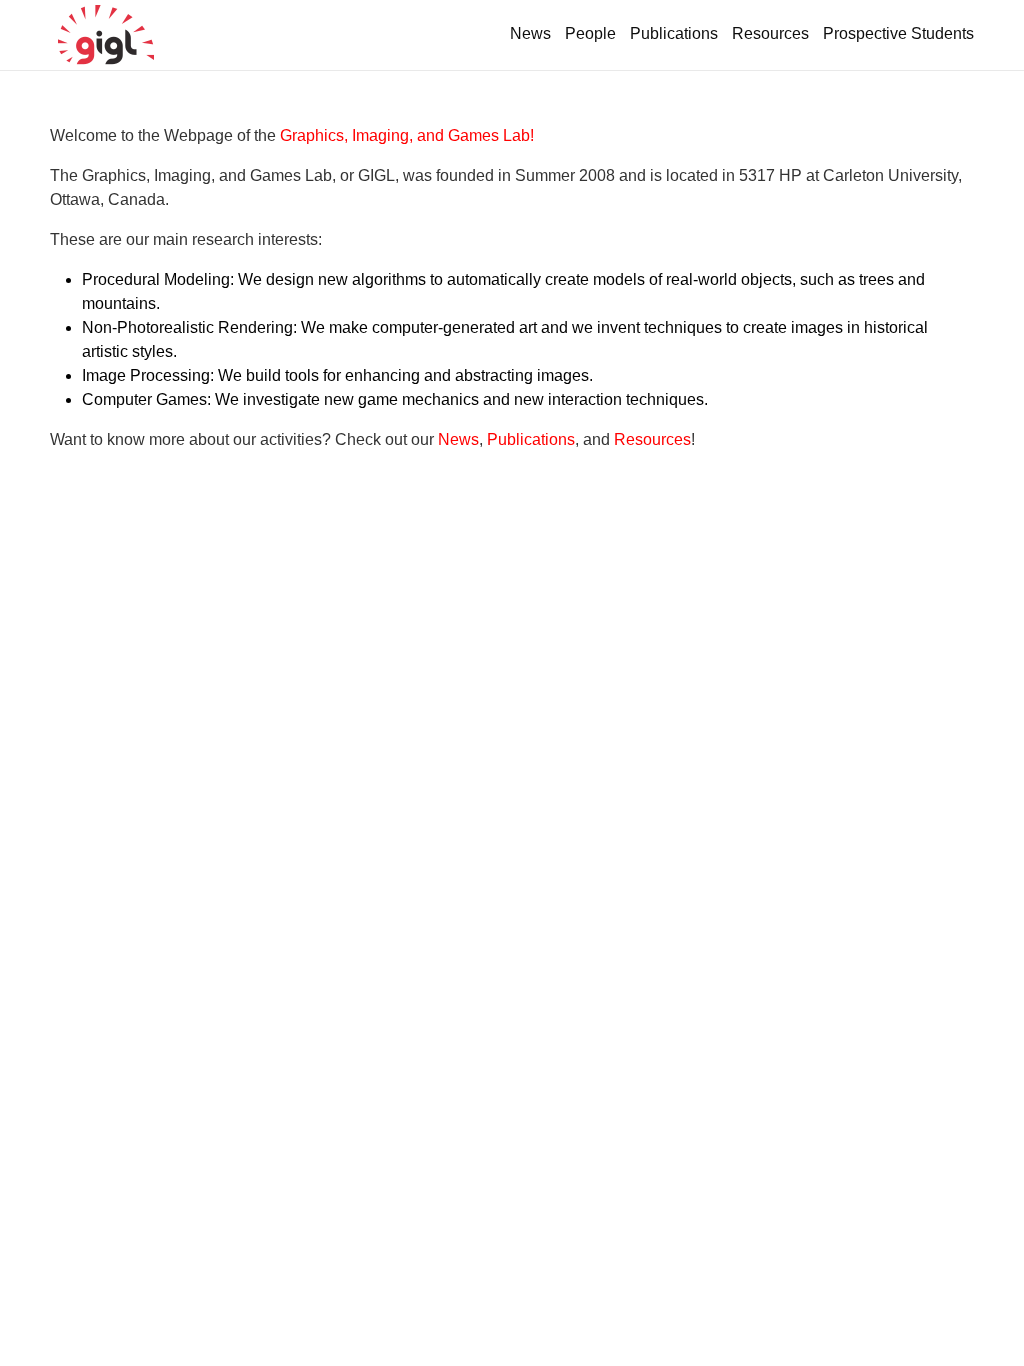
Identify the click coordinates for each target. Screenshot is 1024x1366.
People (590, 33)
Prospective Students (898, 33)
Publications (674, 33)
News (530, 33)
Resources (770, 33)
